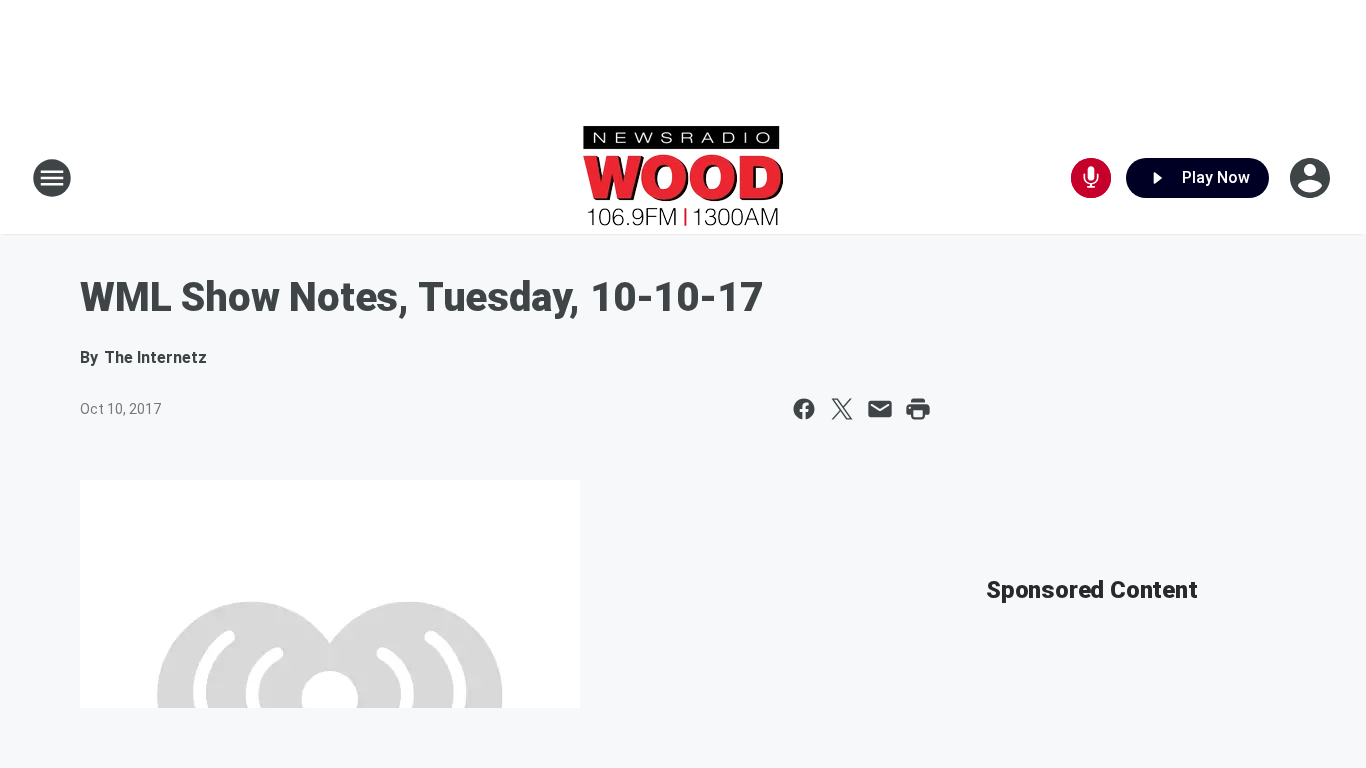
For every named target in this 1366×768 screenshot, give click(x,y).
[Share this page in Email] (880, 409)
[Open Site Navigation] (52, 178)
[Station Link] (683, 178)
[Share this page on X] (842, 409)
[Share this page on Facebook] (804, 409)
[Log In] (1312, 178)
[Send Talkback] (1091, 178)
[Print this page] (918, 409)
